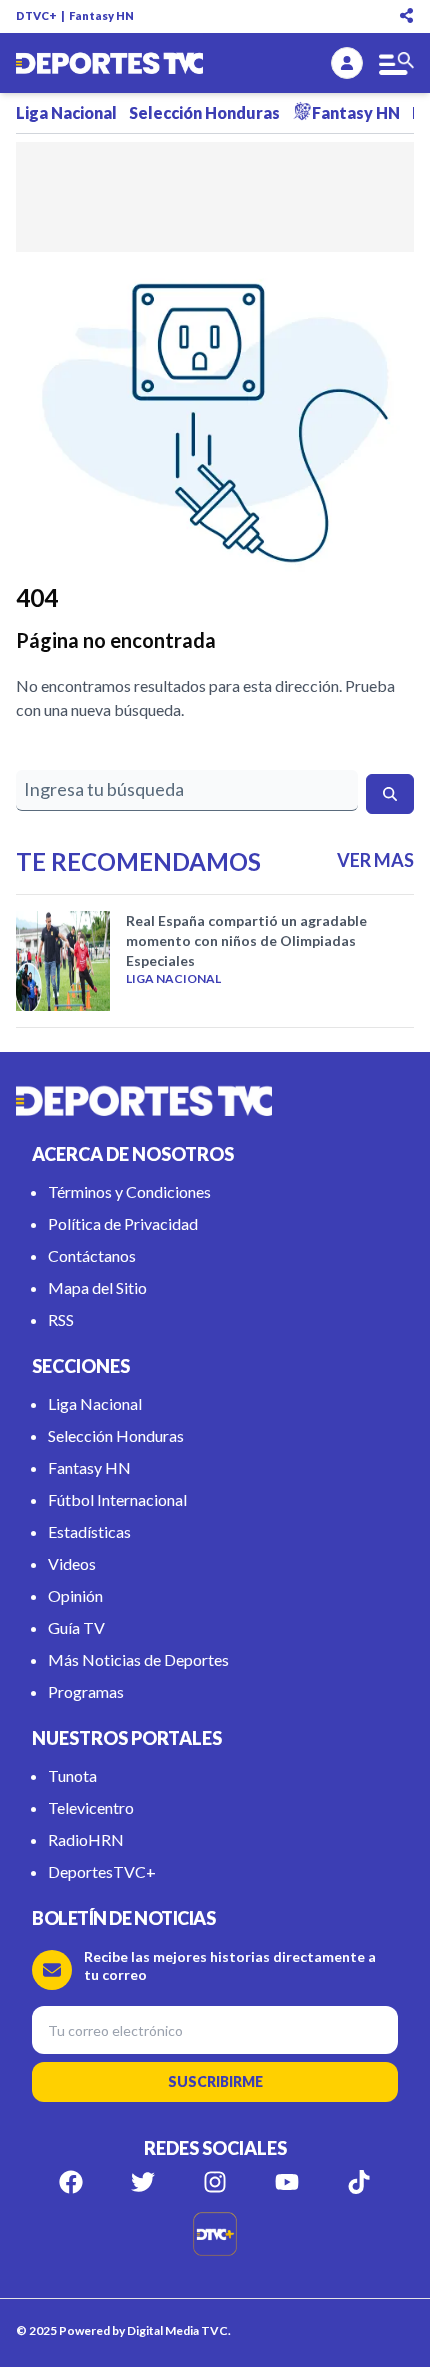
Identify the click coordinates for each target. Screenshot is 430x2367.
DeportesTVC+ (102, 1871)
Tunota (72, 1775)
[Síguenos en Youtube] (287, 2182)
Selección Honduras (204, 112)
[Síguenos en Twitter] (143, 2182)
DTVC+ (36, 15)
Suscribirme (215, 2081)
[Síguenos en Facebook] (71, 2182)
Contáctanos (92, 1255)
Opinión (75, 1595)
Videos (72, 1563)
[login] (347, 63)
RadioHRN (86, 1839)
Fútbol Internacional (117, 1499)
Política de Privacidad (123, 1223)
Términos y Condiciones (129, 1191)
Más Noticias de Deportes (138, 1659)
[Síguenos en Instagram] (215, 2182)
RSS (61, 1319)
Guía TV (76, 1627)
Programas (86, 1691)
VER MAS (375, 860)
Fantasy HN (101, 15)
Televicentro (91, 1807)
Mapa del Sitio (97, 1287)
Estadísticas (89, 1531)
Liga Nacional (66, 112)
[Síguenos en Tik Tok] (359, 2182)
